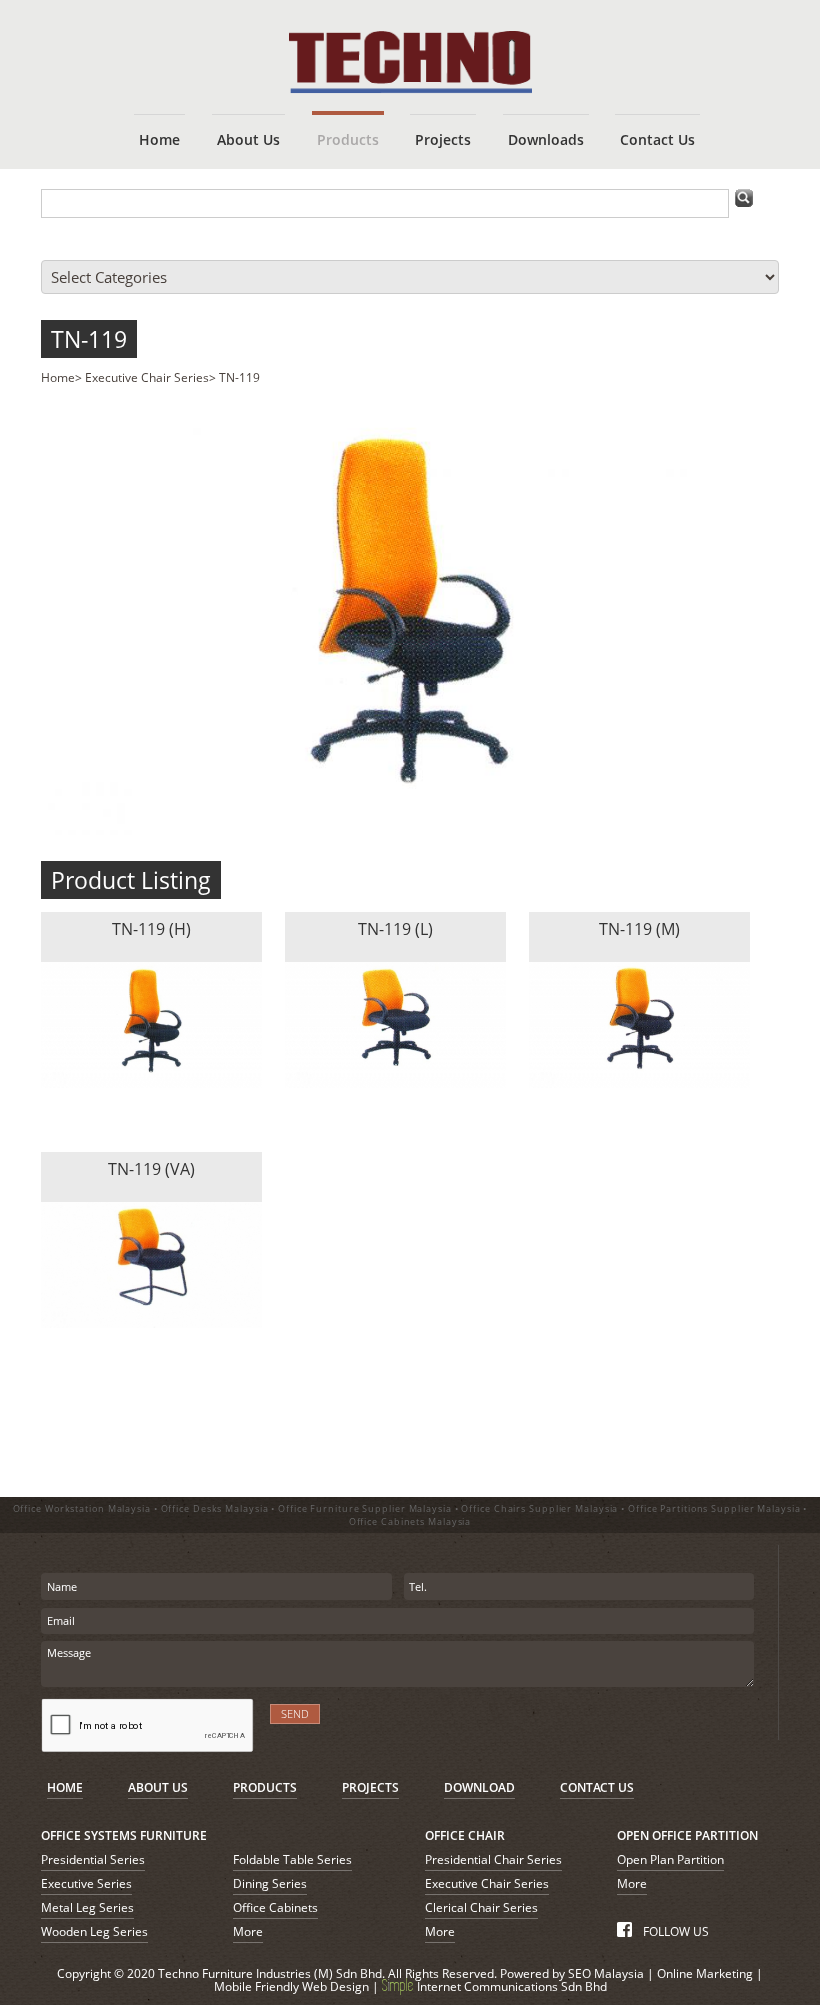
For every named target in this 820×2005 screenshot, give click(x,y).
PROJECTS (370, 1787)
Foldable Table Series (292, 1859)
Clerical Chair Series (481, 1907)
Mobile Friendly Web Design (291, 1986)
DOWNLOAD (479, 1787)
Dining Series (270, 1883)
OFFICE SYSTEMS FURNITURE (124, 1835)
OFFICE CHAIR (465, 1835)
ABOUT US (158, 1787)
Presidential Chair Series (493, 1859)
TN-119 (89, 339)
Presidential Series (93, 1859)
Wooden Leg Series (94, 1931)
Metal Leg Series (87, 1907)
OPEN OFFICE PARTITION (687, 1835)
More (248, 1931)
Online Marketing (705, 1973)
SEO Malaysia (606, 1973)
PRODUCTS (265, 1787)
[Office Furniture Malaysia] (410, 88)
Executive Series (86, 1883)
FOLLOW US (674, 1931)
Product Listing (131, 880)
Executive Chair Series (147, 377)
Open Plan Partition (670, 1859)
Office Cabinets (275, 1907)
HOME (65, 1787)
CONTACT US (597, 1787)
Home (58, 377)
